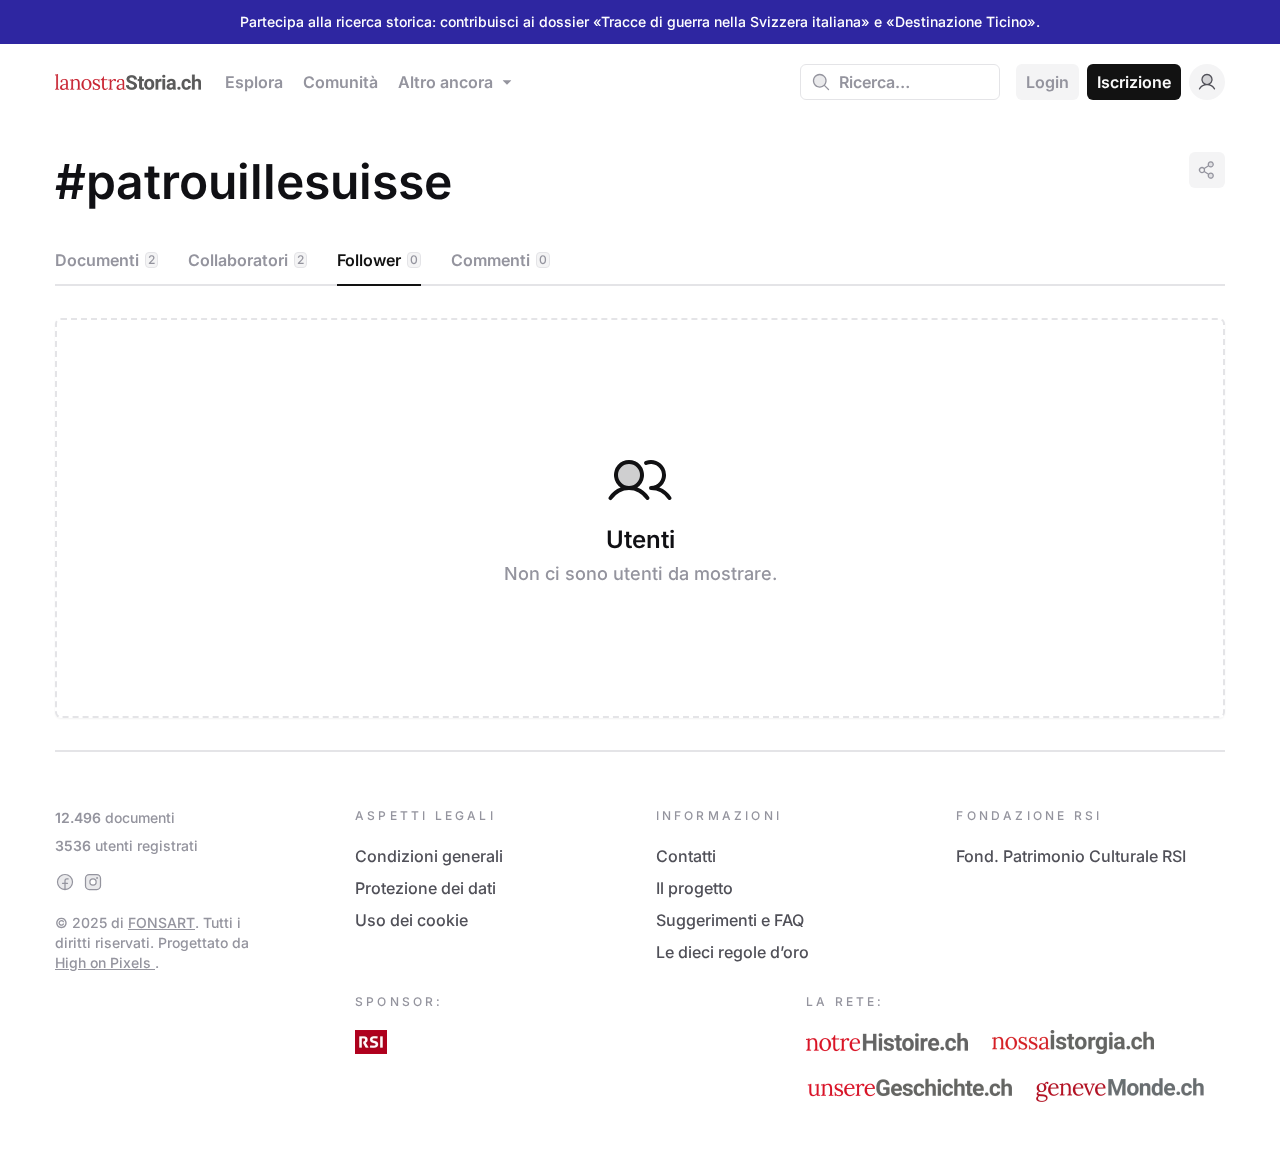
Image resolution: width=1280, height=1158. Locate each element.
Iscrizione (1134, 82)
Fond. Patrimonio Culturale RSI (1071, 856)
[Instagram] (93, 882)
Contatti (686, 856)
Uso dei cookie (411, 920)
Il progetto (694, 888)
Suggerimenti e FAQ (730, 920)
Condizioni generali (429, 856)
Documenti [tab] (105, 260)
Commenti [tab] (499, 260)
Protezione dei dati (425, 888)
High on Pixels (105, 962)
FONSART (161, 922)
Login (1047, 82)
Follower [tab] (377, 260)
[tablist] (640, 261)
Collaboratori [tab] (246, 260)
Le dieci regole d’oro (732, 952)
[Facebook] (65, 882)
